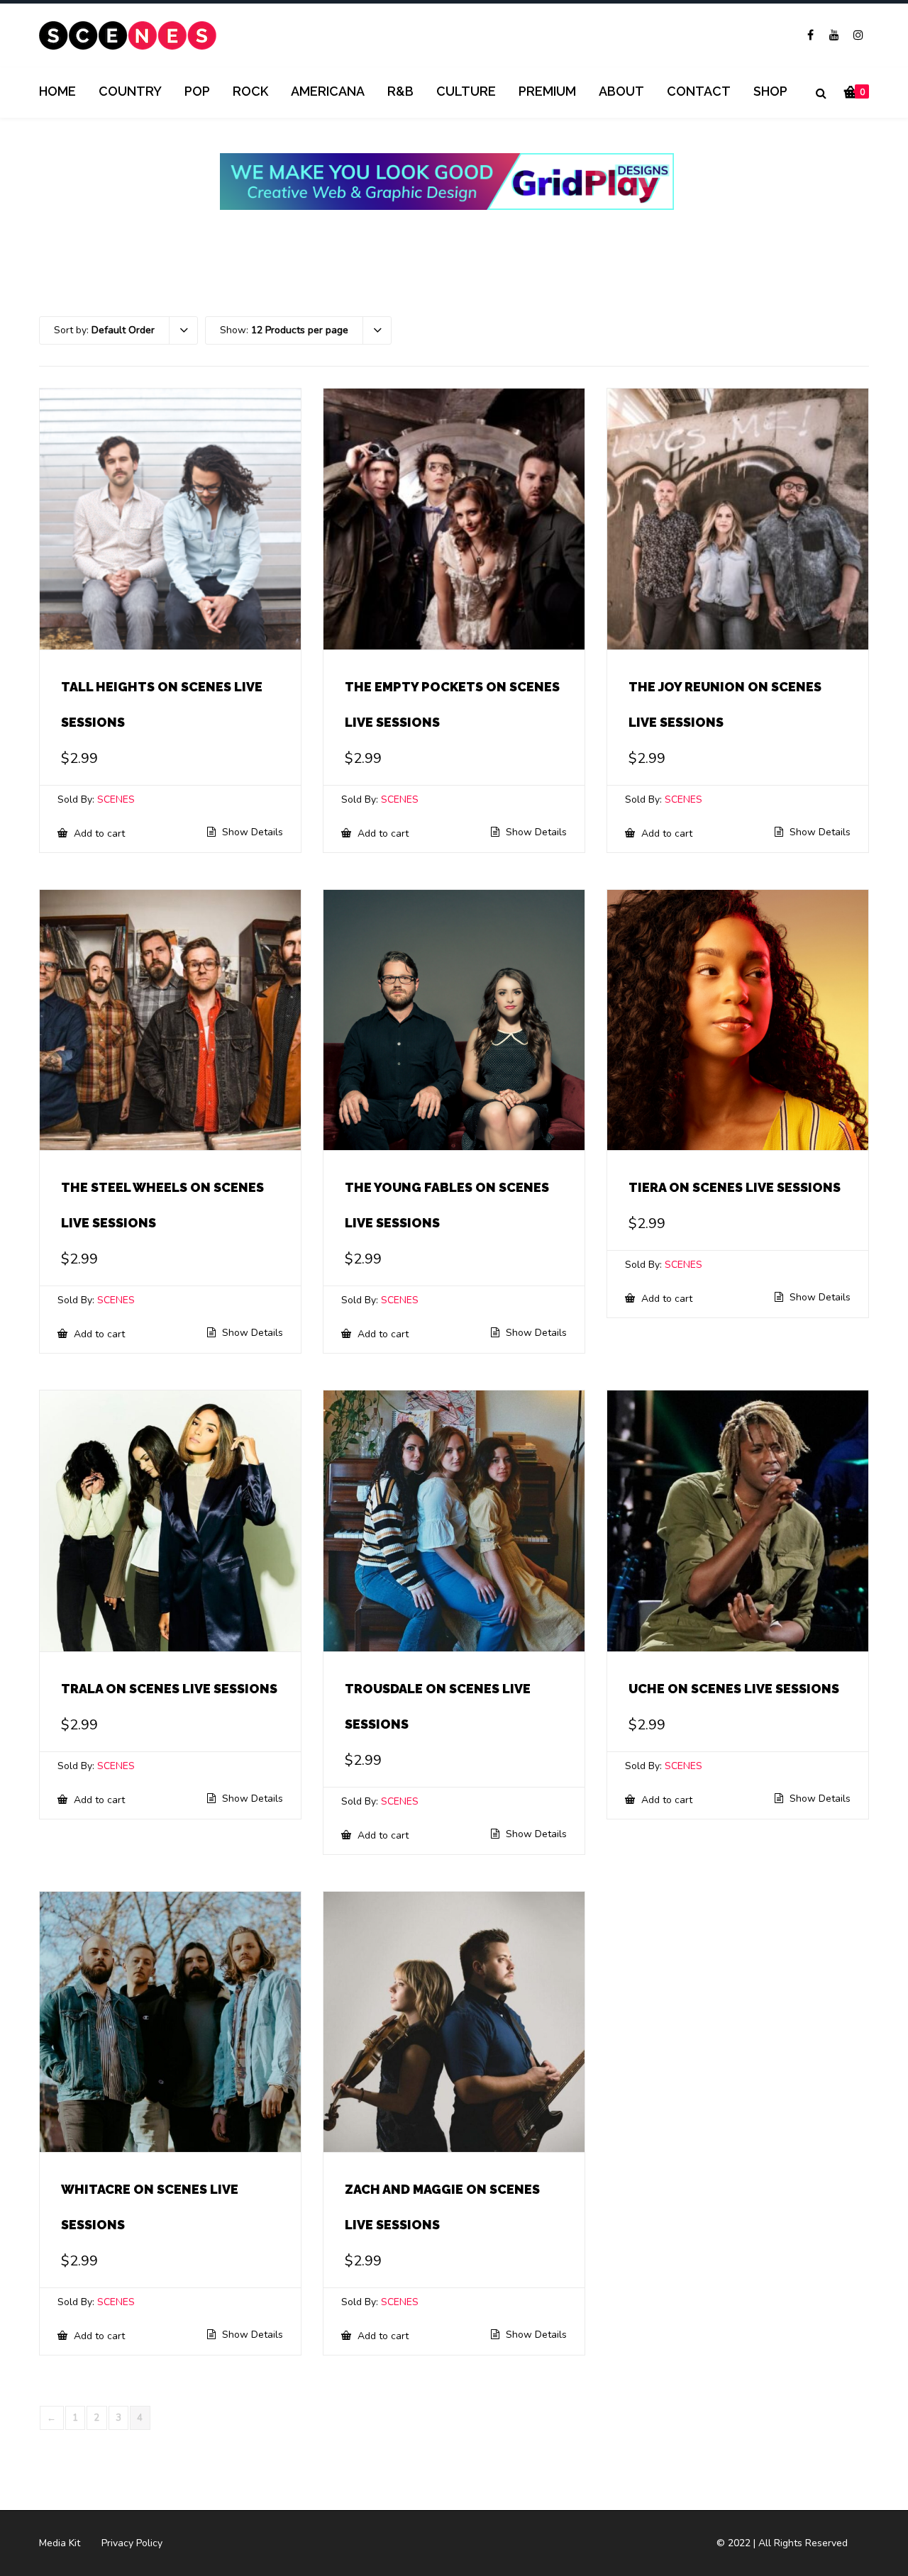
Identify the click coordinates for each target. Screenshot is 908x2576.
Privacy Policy (132, 2543)
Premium (547, 91)
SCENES (116, 799)
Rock (250, 91)
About (621, 91)
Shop (770, 91)
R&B (400, 91)
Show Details (251, 832)
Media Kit (60, 2543)
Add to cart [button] (98, 833)
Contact (699, 91)
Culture (466, 91)
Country (130, 91)
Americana (328, 91)
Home (57, 91)
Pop (197, 91)
